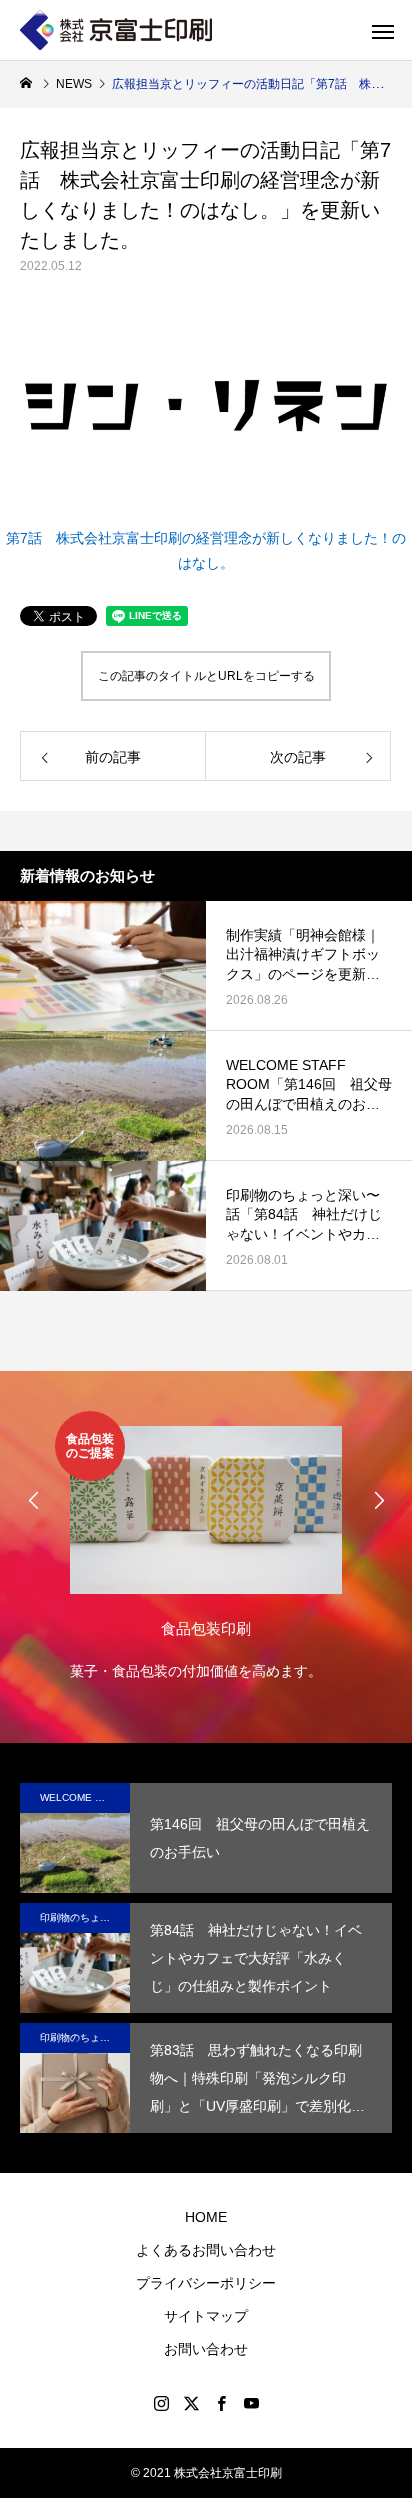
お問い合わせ (206, 2349)
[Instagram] (161, 2403)
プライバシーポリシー (206, 2283)
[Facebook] (221, 2403)
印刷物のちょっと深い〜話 (85, 1917)
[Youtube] (251, 2403)
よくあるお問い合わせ (206, 2250)
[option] (206, 1548)
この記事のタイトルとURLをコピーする (206, 676)
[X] (191, 2403)
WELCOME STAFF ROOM (85, 1797)
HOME (206, 2217)
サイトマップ (206, 2316)
